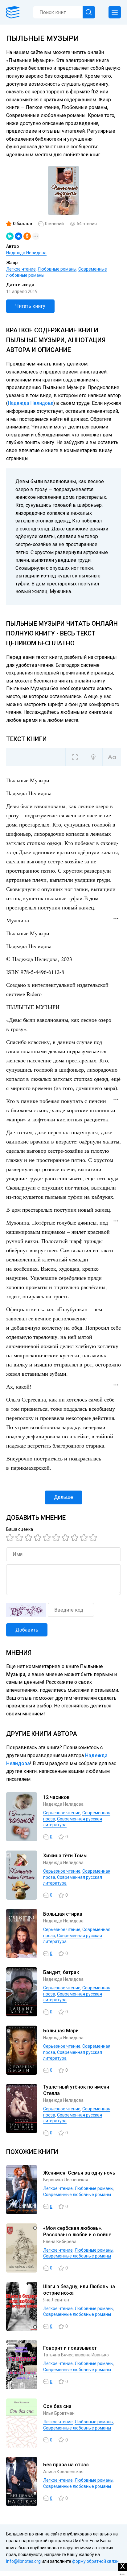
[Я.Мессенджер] (10, 236)
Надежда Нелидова (26, 253)
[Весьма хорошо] (57, 1538)
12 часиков (56, 1797)
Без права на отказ (66, 2465)
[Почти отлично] (76, 1538)
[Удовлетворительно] (29, 1538)
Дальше (63, 1497)
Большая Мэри (61, 2031)
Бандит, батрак (61, 1972)
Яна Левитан (56, 2300)
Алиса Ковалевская (63, 2472)
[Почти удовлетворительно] (20, 1538)
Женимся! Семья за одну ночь (79, 2173)
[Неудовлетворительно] (11, 1538)
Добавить (27, 1630)
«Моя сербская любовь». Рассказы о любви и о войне (77, 2231)
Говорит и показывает (70, 2348)
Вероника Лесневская (66, 2180)
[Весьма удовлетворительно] (39, 1538)
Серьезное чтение (62, 1813)
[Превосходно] (94, 1538)
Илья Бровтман (59, 2413)
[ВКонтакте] (18, 236)
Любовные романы (57, 269)
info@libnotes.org (23, 2561)
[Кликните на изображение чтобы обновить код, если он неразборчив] (26, 1610)
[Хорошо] (48, 1538)
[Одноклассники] (27, 236)
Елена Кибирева (60, 2242)
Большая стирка (63, 1914)
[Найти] (89, 12)
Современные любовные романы (77, 2195)
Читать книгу (30, 306)
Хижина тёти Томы (65, 1856)
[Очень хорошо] (66, 1538)
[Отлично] (85, 1538)
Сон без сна (57, 2406)
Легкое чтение (21, 269)
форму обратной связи (95, 2561)
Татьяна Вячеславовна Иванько (76, 2355)
